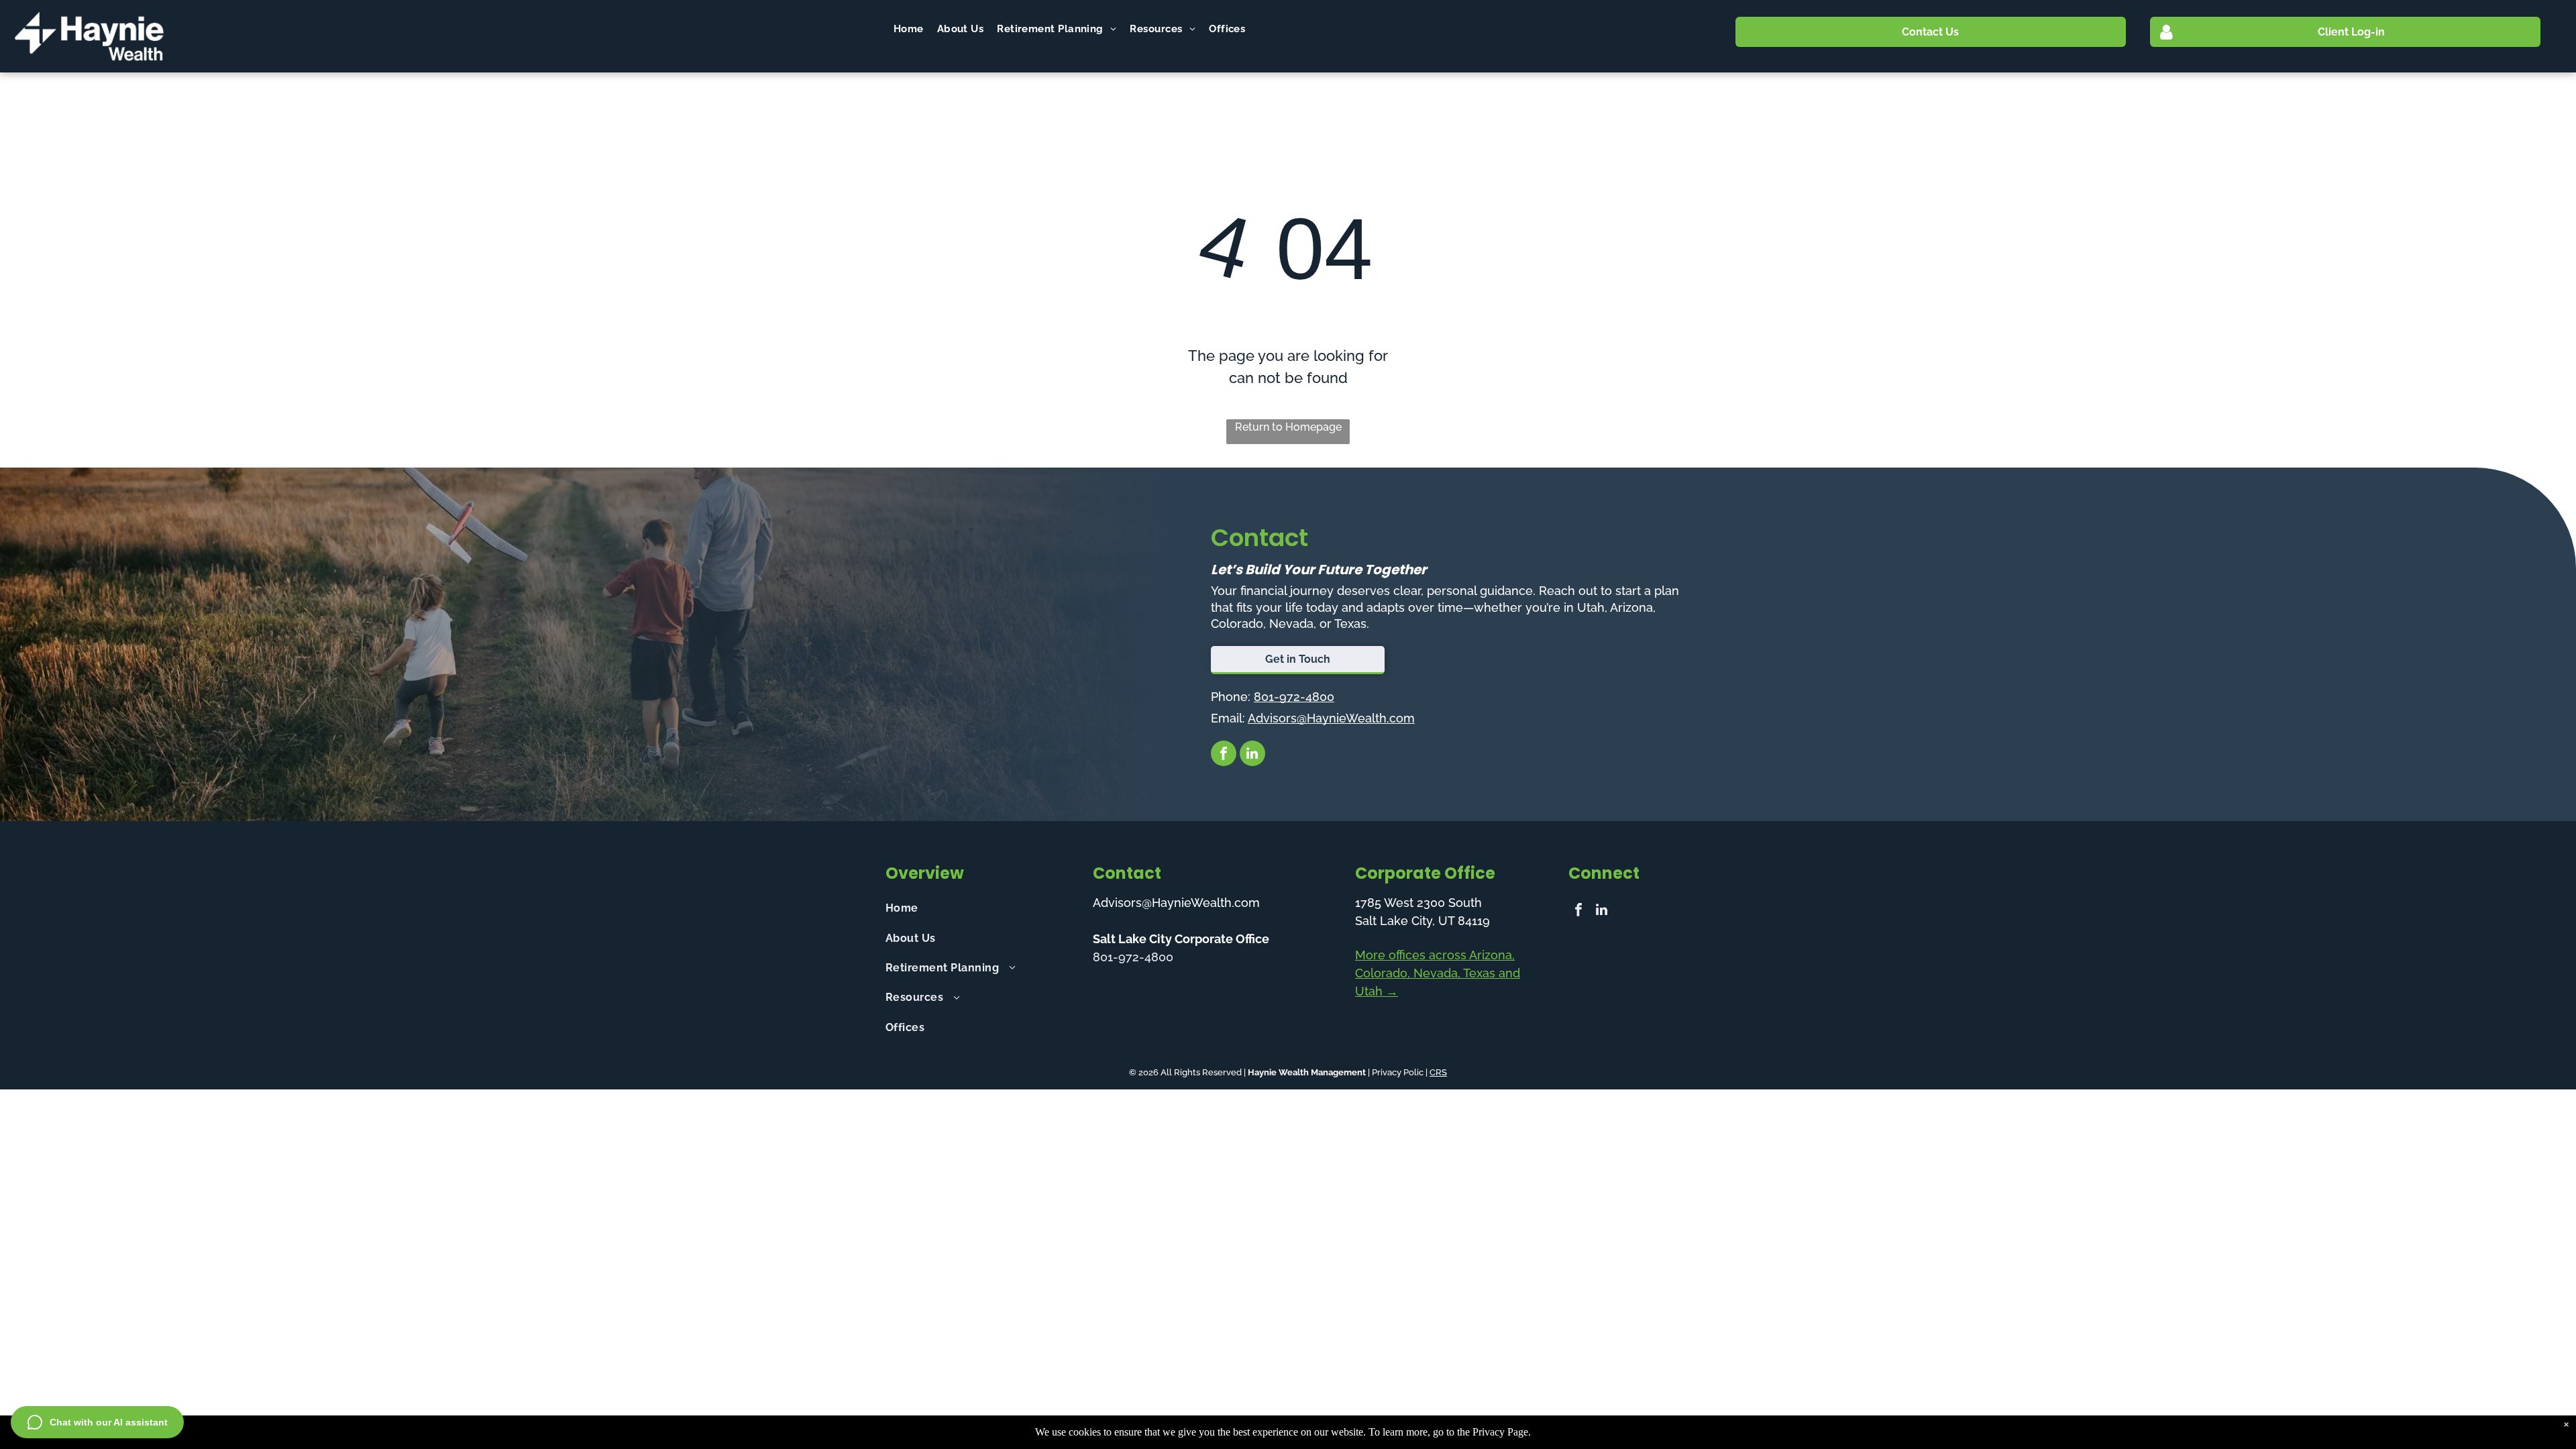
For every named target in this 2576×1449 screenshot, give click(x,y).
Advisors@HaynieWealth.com (1331, 718)
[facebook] (1224, 755)
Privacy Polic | (1400, 1072)
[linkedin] (1252, 755)
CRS (1438, 1072)
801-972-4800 (1294, 697)
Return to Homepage (1288, 427)
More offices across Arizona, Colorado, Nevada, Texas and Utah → (1438, 973)
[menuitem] (909, 29)
